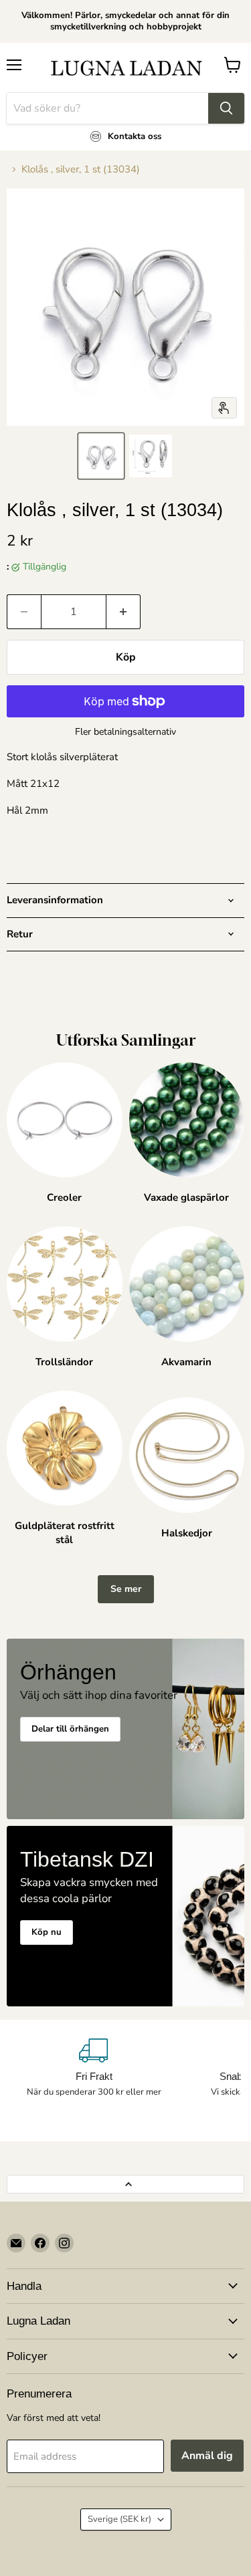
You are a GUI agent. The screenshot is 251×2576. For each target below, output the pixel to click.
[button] (101, 456)
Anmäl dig (207, 2456)
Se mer (126, 1589)
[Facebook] (40, 2243)
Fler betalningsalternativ (125, 732)
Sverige (119, 2519)
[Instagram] (64, 2243)
